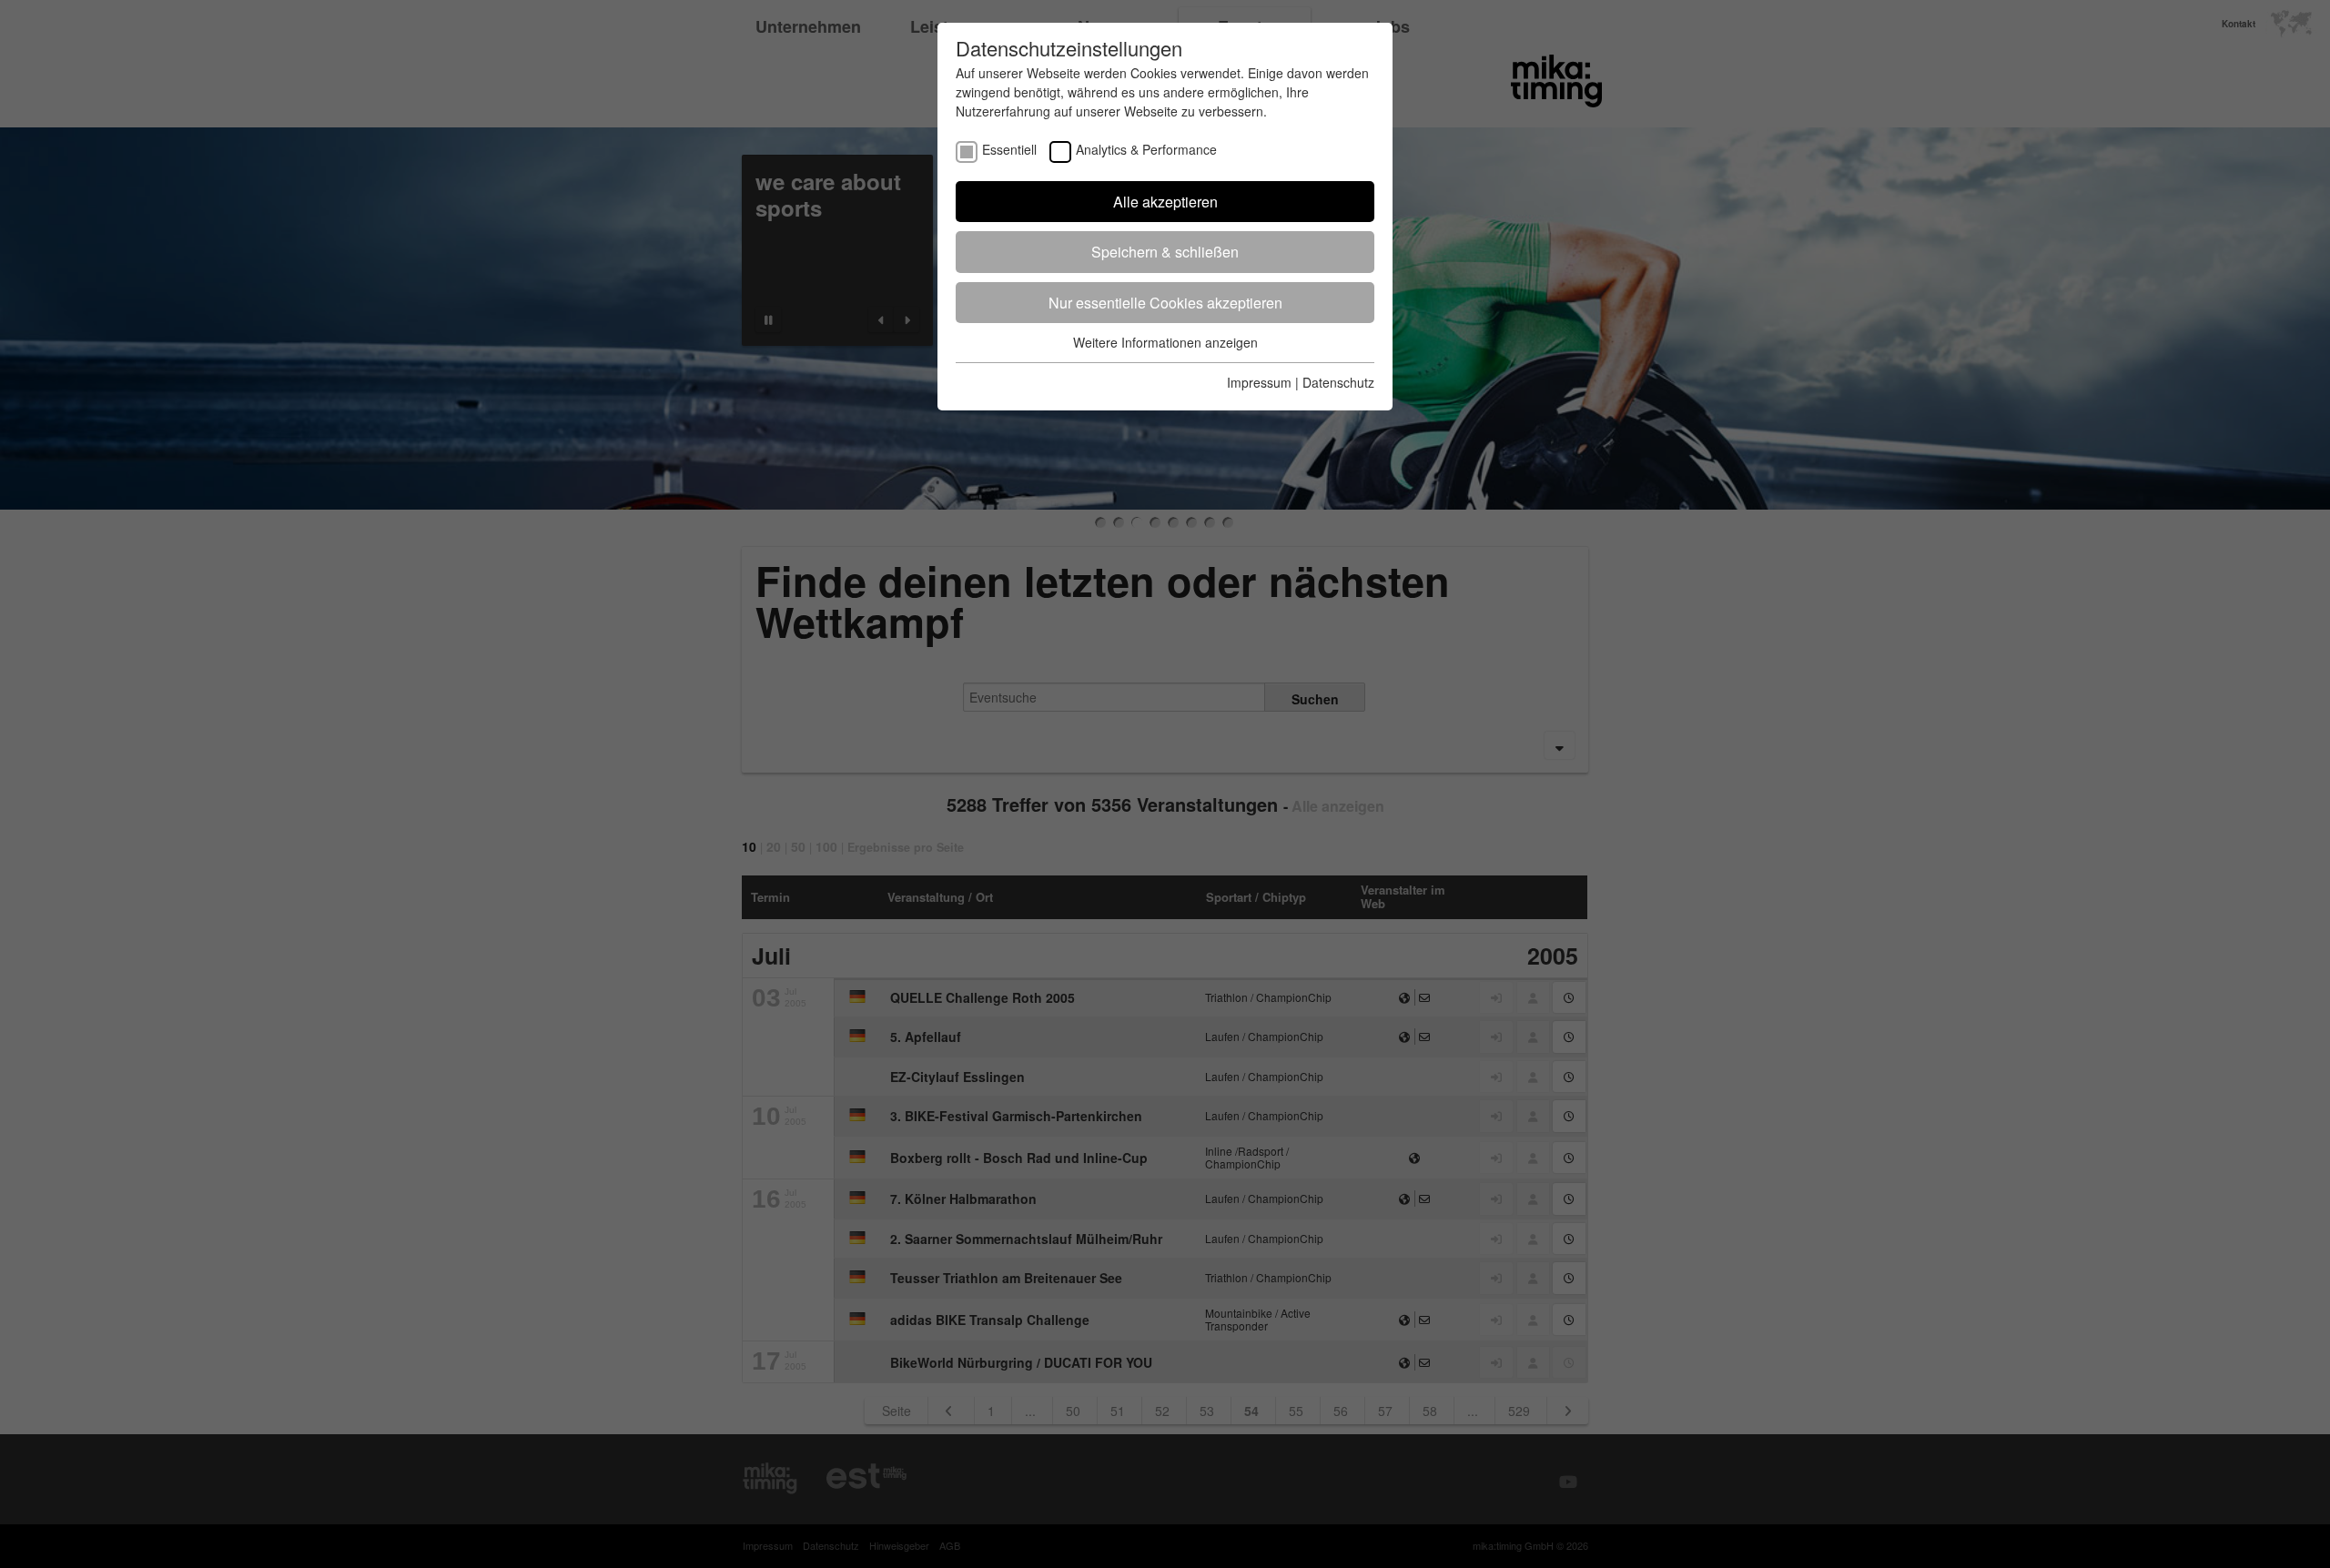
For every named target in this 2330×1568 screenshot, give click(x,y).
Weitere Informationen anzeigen (1165, 342)
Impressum (1259, 382)
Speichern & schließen (1165, 252)
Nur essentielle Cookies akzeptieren (1165, 303)
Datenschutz (1338, 382)
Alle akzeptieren (1165, 202)
